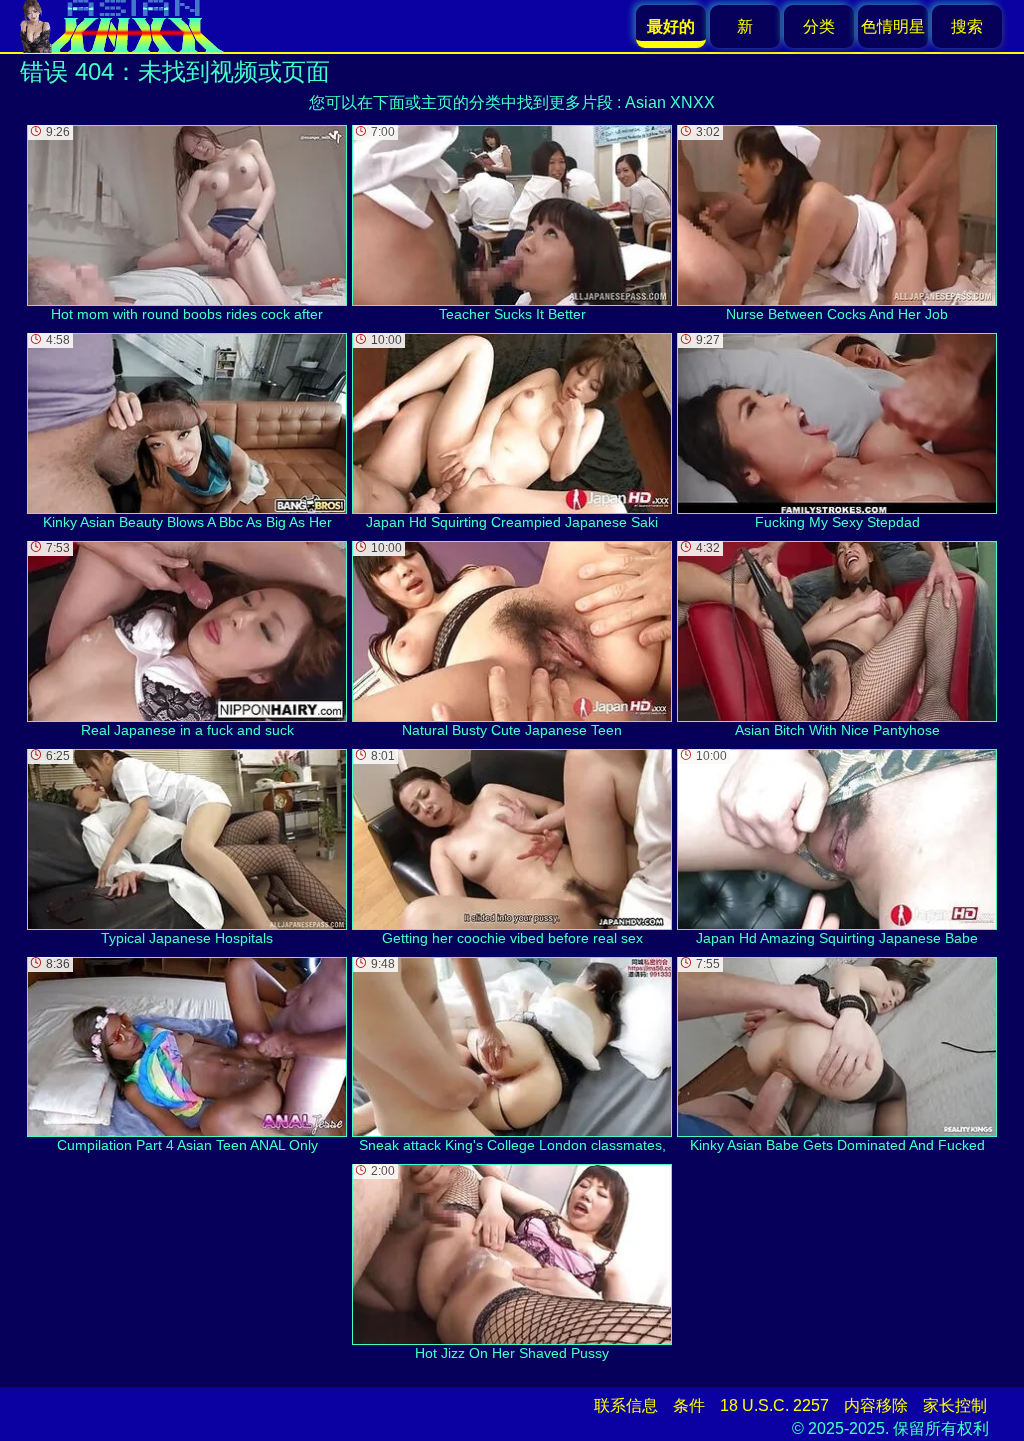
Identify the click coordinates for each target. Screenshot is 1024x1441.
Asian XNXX (670, 102)
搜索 (967, 26)
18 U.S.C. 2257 (774, 1405)
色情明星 (893, 26)
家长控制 (955, 1405)
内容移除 (876, 1405)
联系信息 (626, 1405)
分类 (819, 26)
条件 (689, 1405)
